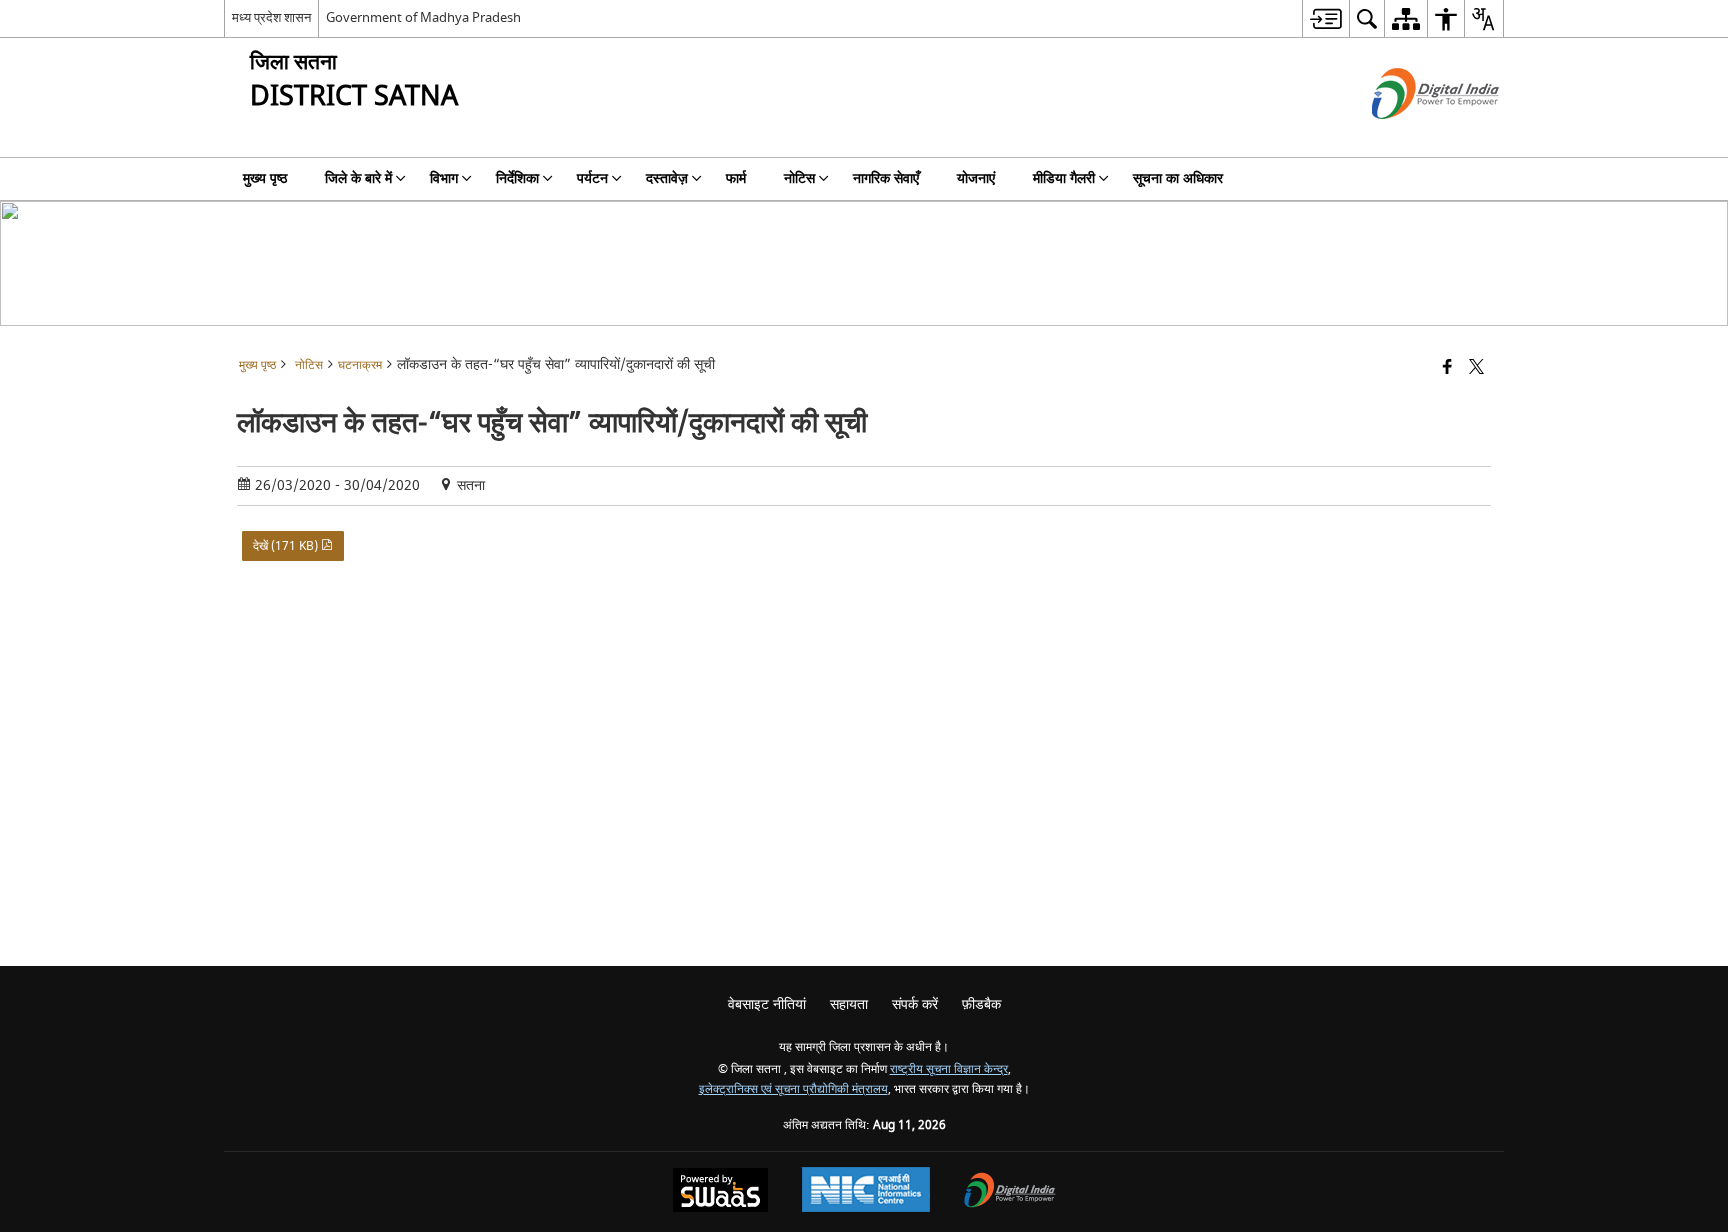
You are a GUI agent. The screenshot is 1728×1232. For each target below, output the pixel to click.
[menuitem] (1325, 18)
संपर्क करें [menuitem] (915, 1004)
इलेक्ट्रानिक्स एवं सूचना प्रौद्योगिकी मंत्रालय (793, 1089)
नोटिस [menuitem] (799, 178)
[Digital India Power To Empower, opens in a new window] (1010, 1192)
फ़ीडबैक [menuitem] (981, 1004)
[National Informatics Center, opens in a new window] (866, 1192)
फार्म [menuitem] (736, 178)
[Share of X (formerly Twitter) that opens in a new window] (1476, 368)
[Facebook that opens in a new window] (1447, 368)
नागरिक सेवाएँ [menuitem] (886, 178)
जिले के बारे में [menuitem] (358, 178)
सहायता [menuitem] (849, 1004)
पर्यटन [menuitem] (592, 178)
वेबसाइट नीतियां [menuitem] (767, 1004)
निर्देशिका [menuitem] (517, 178)
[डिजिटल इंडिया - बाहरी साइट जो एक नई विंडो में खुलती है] (1410, 136)
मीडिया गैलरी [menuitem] (1064, 178)
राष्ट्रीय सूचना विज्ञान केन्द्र (949, 1069)
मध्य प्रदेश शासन (271, 17)
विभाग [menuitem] (444, 178)
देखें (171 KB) (287, 546)
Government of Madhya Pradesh (423, 17)
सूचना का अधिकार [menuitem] (1178, 178)
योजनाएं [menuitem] (976, 178)
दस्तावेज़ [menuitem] (667, 178)
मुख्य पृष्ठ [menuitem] (265, 178)
